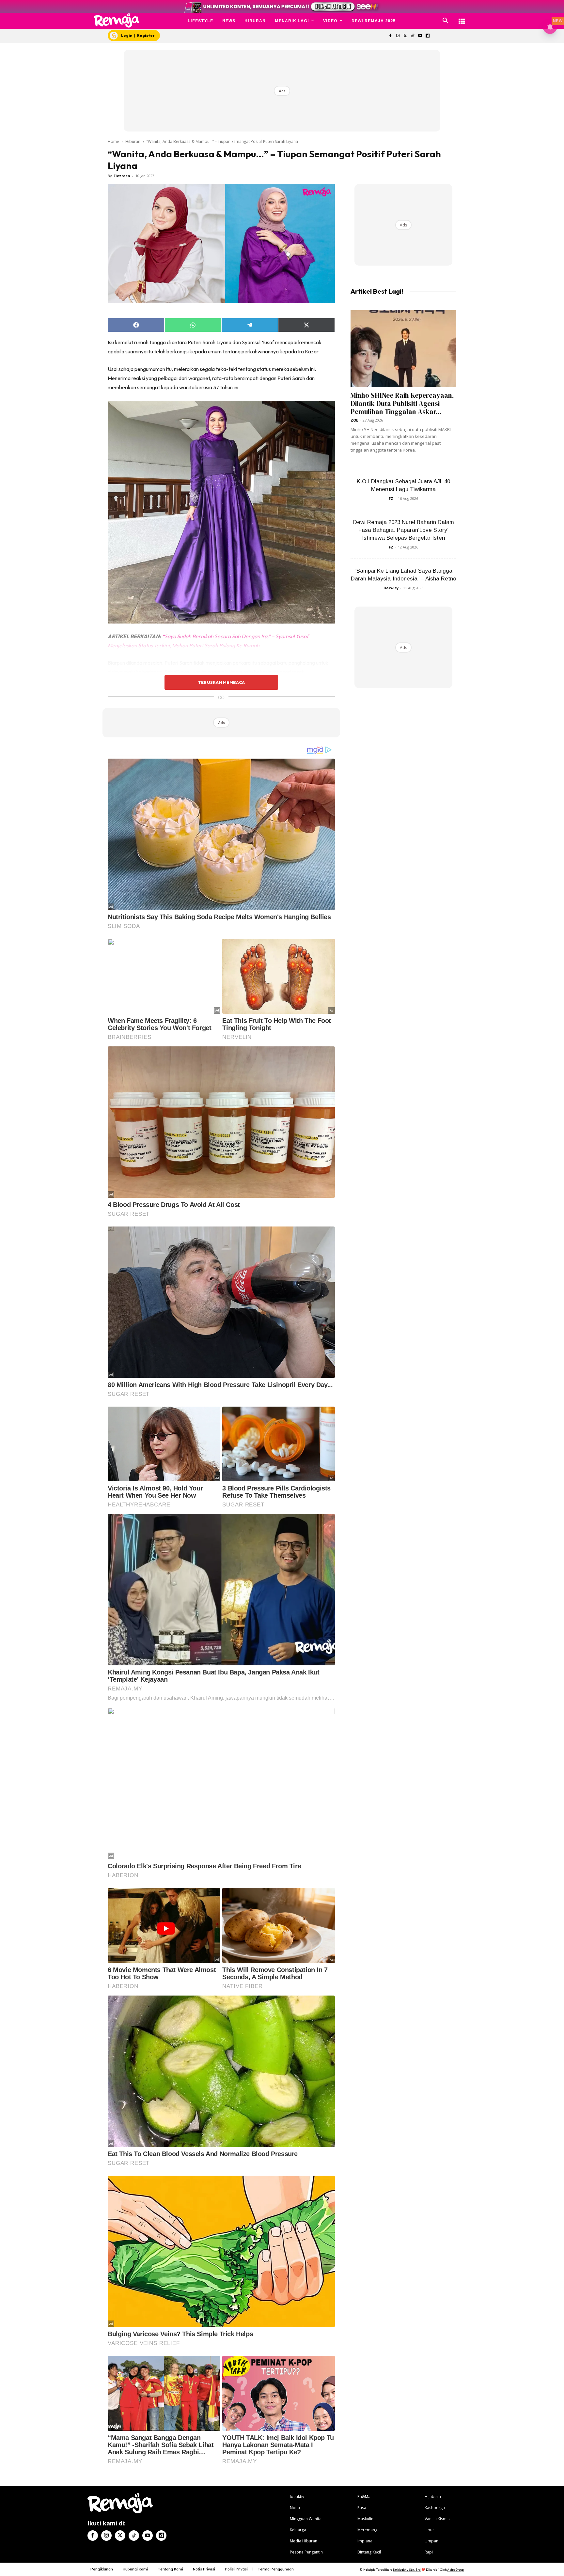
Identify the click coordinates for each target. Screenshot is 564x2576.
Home (113, 141)
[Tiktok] (413, 36)
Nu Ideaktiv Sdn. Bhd (407, 2570)
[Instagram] (398, 36)
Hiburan (133, 141)
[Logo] (117, 20)
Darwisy (391, 588)
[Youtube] (420, 36)
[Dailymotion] (427, 36)
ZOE (354, 420)
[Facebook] (390, 36)
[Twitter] (405, 36)
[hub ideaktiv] (462, 18)
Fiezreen (122, 176)
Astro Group (455, 2570)
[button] (446, 21)
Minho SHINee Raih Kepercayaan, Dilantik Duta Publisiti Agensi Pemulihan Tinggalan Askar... (402, 403)
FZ (391, 498)
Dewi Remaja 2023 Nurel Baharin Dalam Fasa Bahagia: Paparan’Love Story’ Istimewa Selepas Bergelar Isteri (404, 530)
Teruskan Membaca (221, 682)
